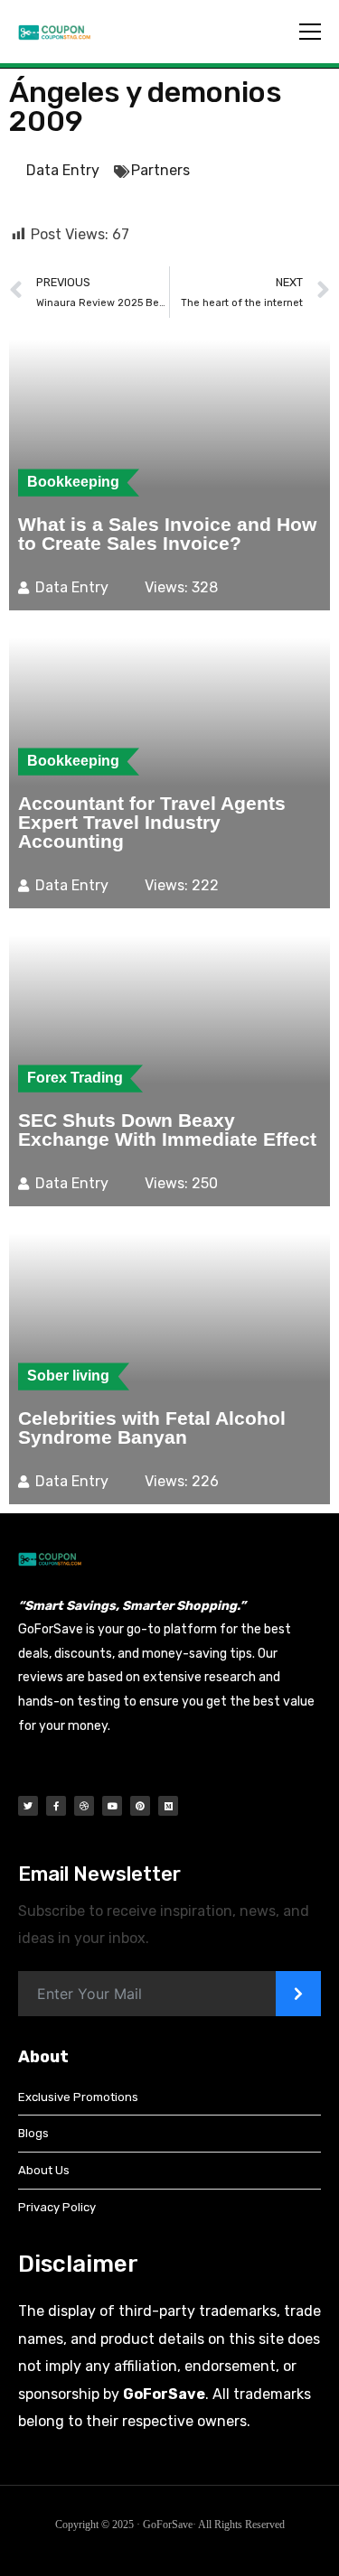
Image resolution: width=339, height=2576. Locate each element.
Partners (160, 170)
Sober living (68, 1376)
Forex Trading (75, 1078)
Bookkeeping (73, 482)
